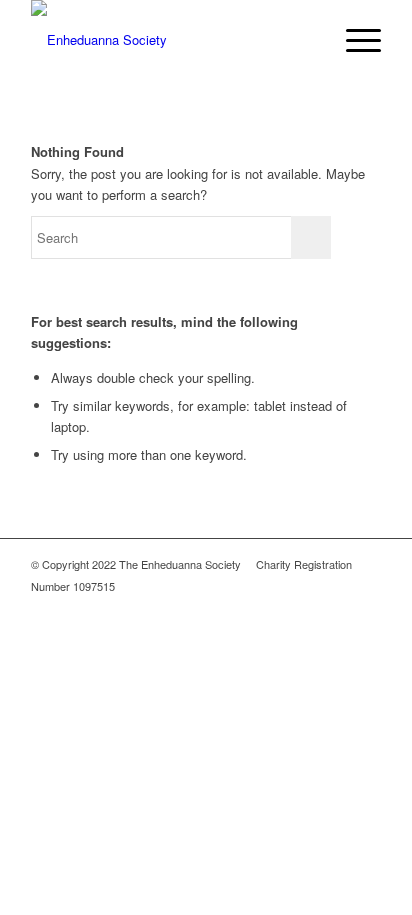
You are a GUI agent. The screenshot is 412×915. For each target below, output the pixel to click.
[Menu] (353, 40)
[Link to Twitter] (366, 607)
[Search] (306, 40)
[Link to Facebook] (336, 607)
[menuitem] (306, 40)
